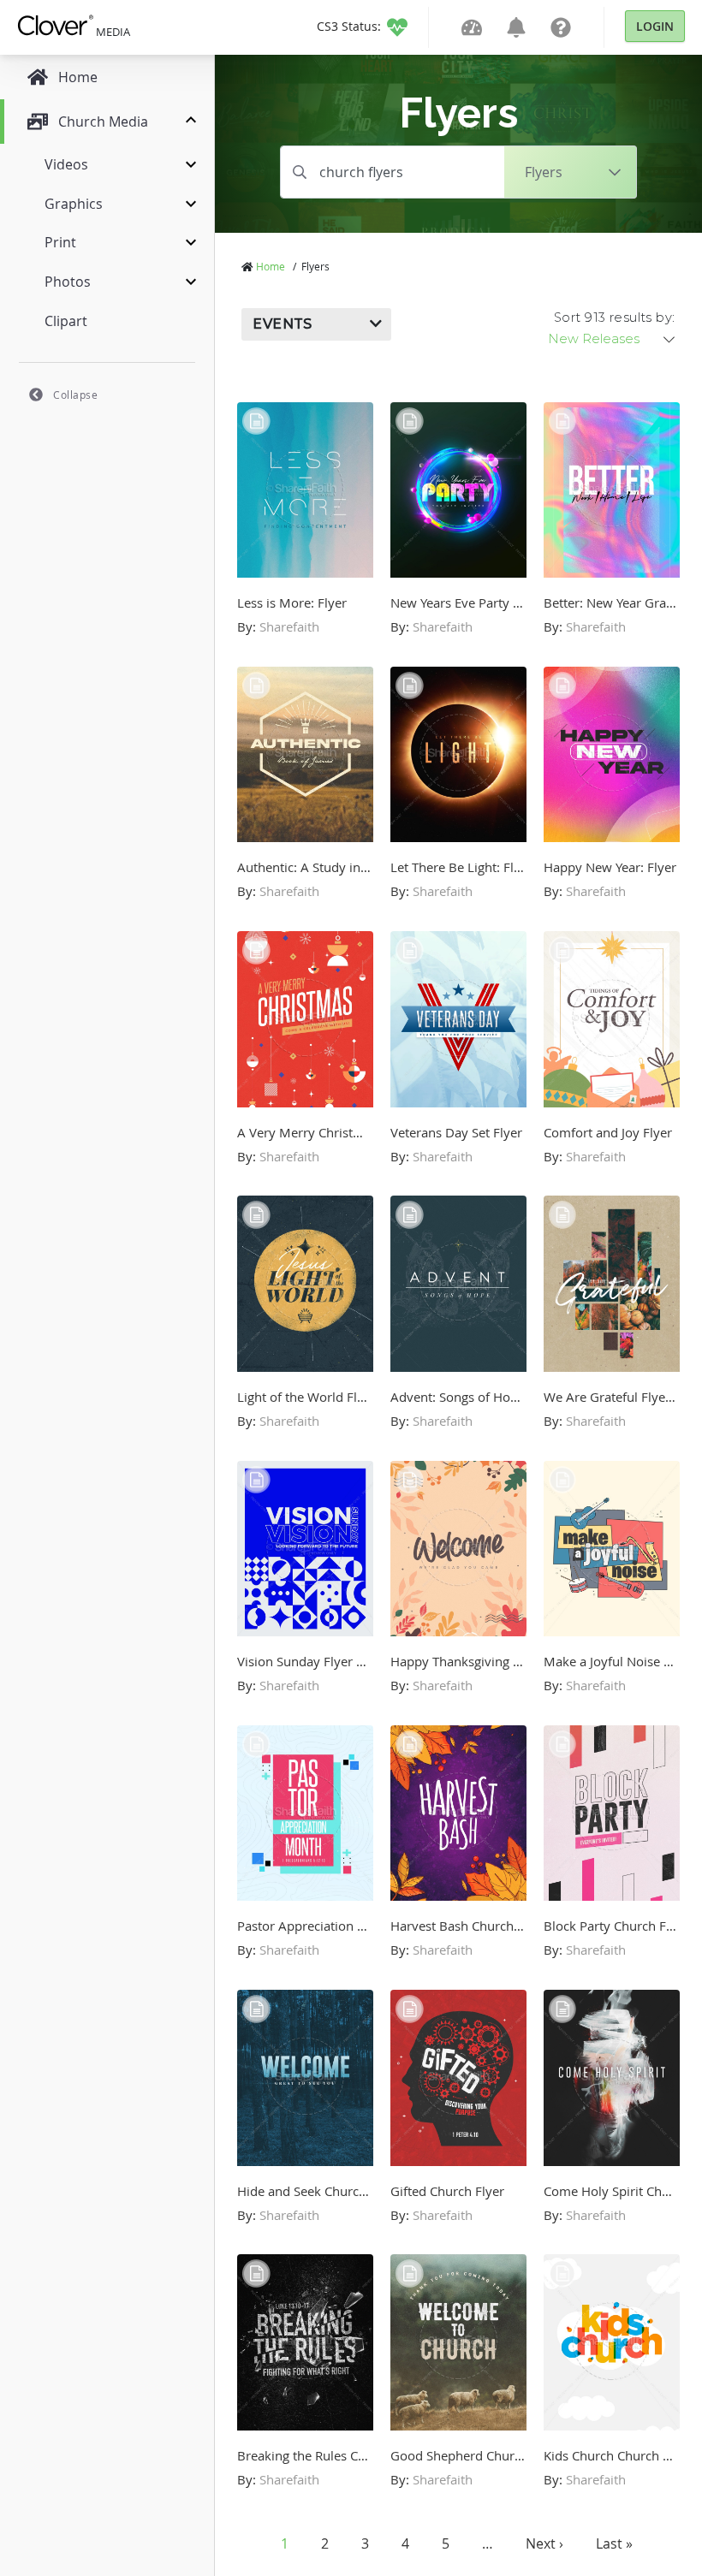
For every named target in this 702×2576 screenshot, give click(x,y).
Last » (614, 2543)
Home (271, 266)
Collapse (75, 395)
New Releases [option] (594, 339)
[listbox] (613, 339)
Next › (544, 2543)
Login (655, 26)
